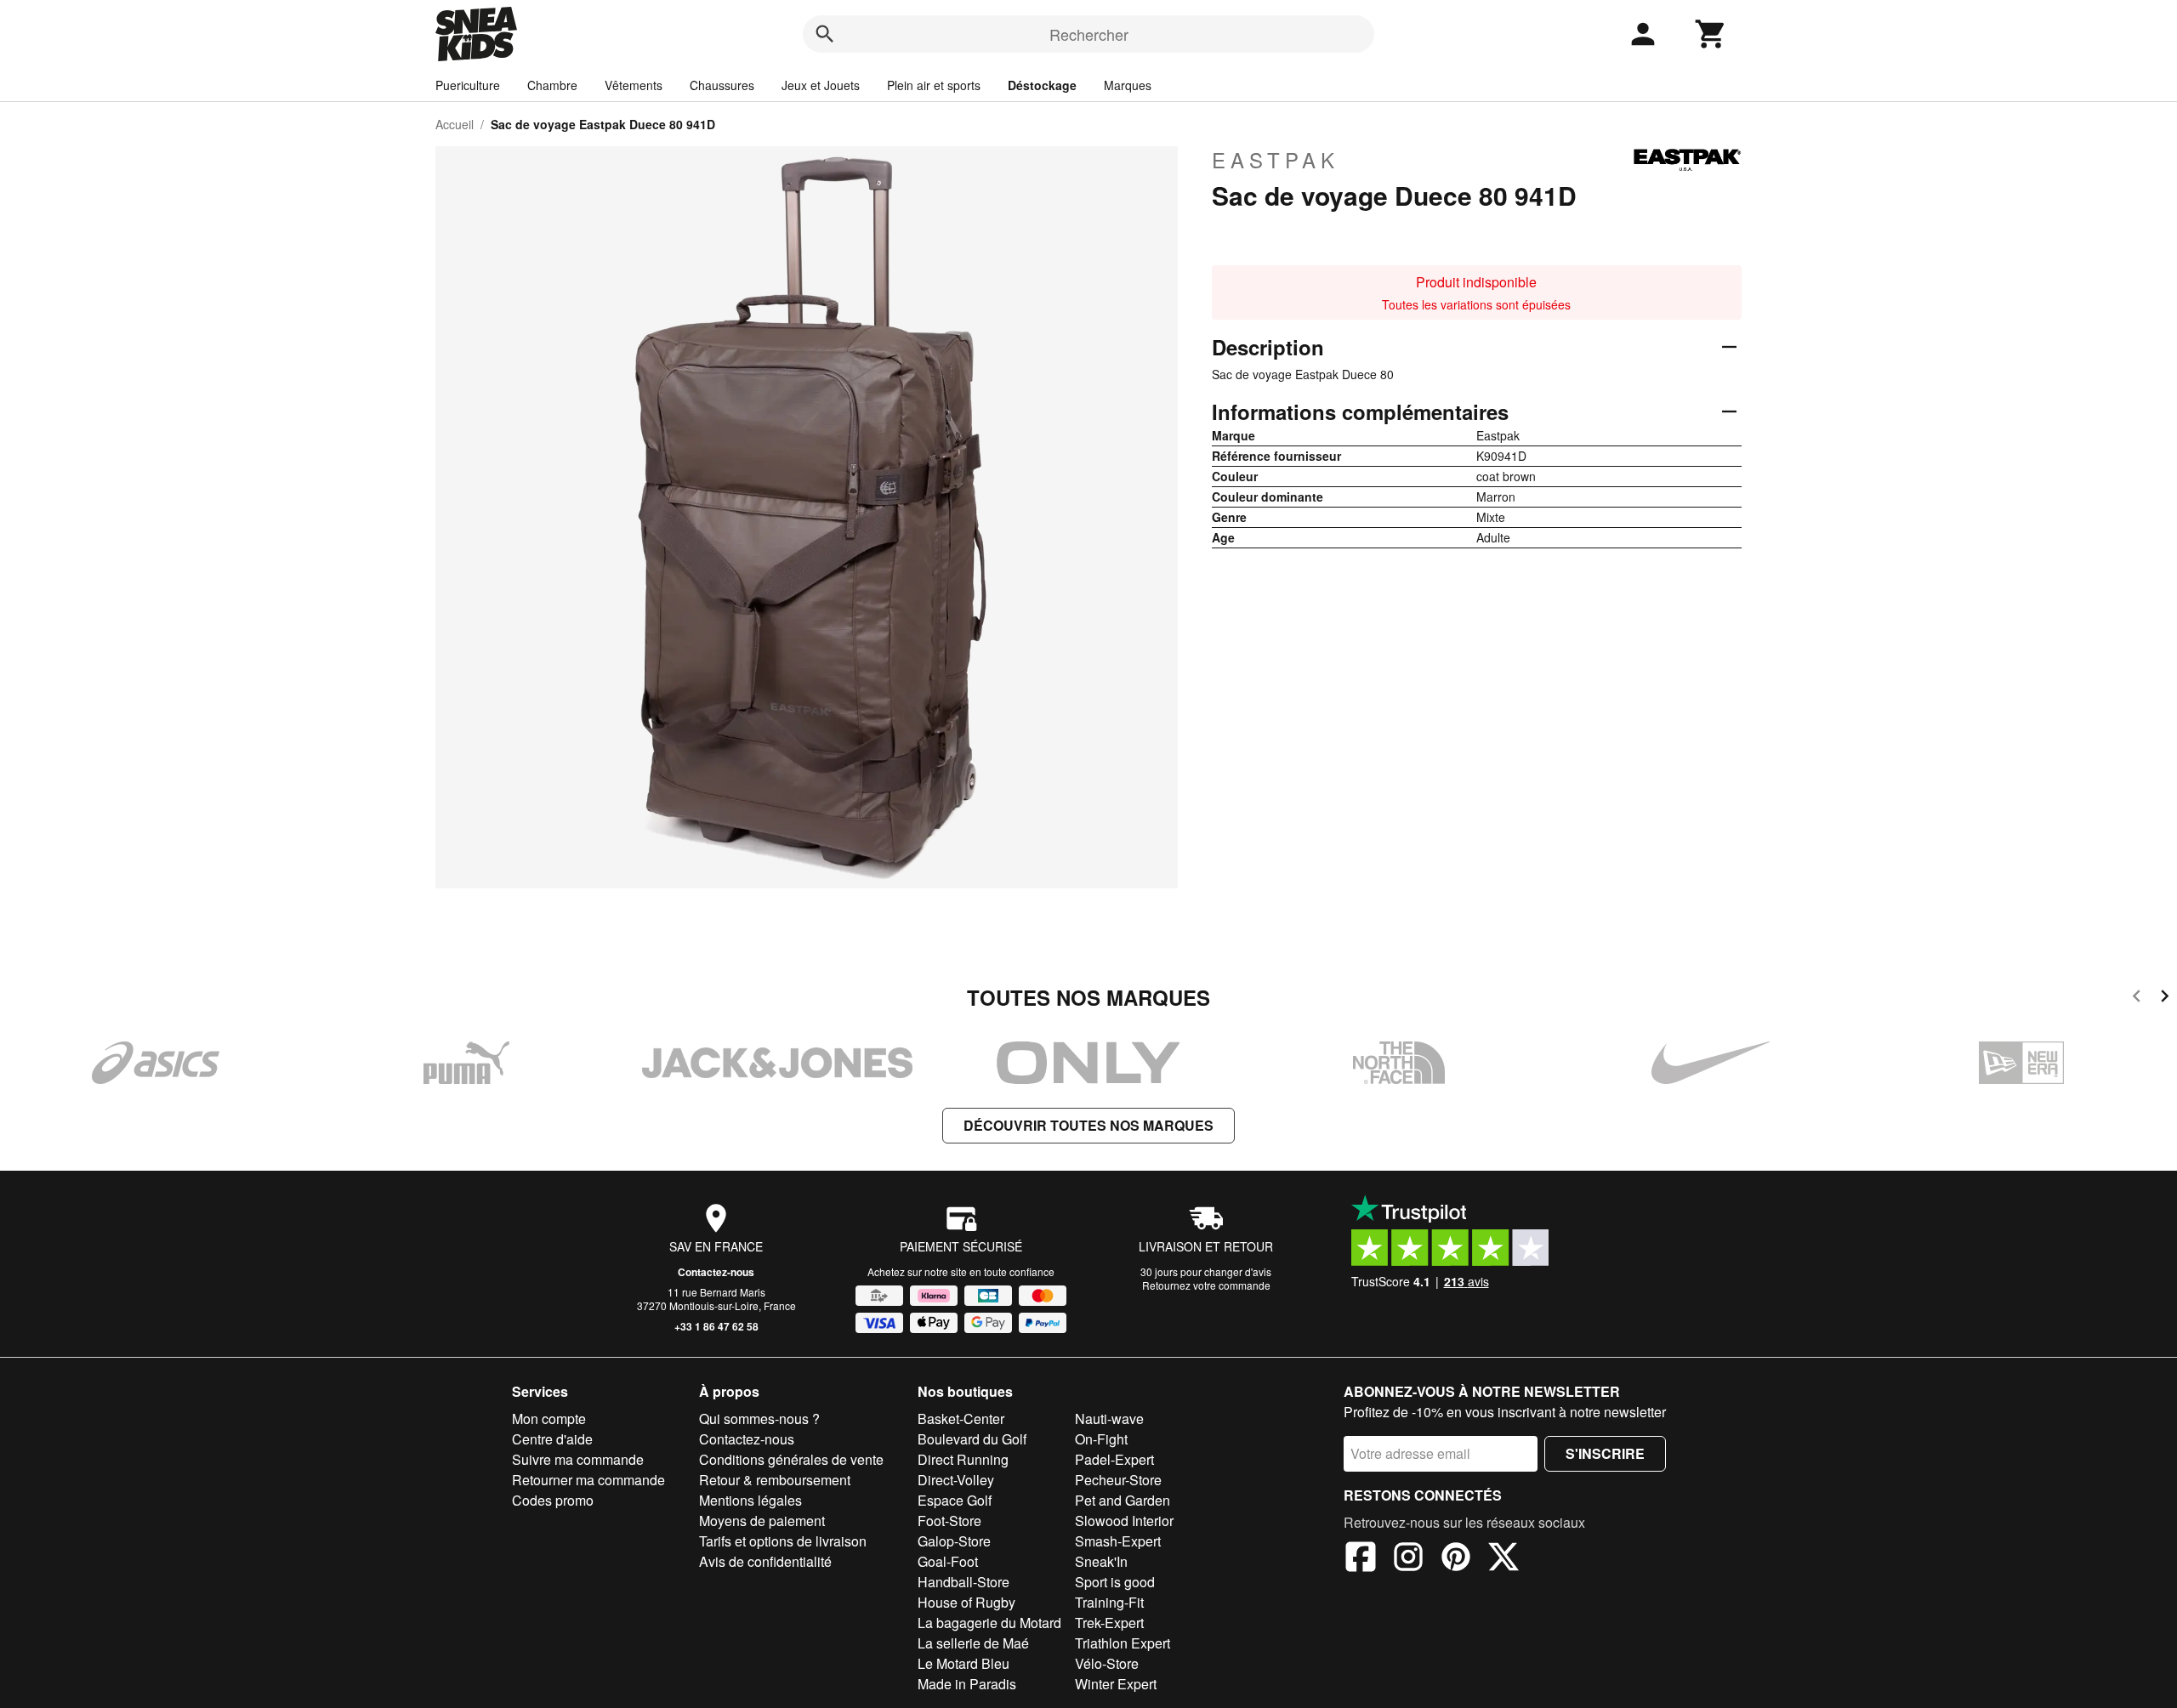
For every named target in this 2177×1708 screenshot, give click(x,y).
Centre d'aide (552, 1439)
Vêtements (634, 85)
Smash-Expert (1118, 1541)
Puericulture (468, 85)
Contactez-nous (716, 1272)
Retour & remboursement (775, 1480)
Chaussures (722, 85)
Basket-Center (961, 1419)
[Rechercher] (825, 34)
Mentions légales (750, 1500)
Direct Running (963, 1459)
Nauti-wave (1109, 1419)
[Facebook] (1361, 1559)
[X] (1503, 1559)
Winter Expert (1116, 1684)
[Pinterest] (1456, 1559)
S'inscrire (1605, 1453)
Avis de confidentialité (765, 1561)
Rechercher (1089, 34)
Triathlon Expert (1123, 1643)
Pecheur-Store (1118, 1480)
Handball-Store (963, 1582)
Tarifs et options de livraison (783, 1541)
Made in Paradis (967, 1684)
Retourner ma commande (588, 1480)
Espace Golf (955, 1500)
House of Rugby (966, 1602)
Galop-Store (954, 1541)
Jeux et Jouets (821, 85)
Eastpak (1276, 160)
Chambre (552, 85)
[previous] (2137, 999)
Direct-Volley (956, 1480)
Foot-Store (949, 1521)
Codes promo (553, 1500)
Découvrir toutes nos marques (1088, 1125)
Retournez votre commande (1206, 1285)
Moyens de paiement (762, 1521)
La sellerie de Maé (973, 1643)
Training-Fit (1109, 1602)
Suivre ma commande (578, 1459)
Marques (1128, 85)
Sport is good (1115, 1582)
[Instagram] (1408, 1559)
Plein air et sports (934, 85)
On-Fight (1101, 1439)
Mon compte (549, 1419)
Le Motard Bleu (963, 1663)
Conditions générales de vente (791, 1459)
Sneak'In (1101, 1561)
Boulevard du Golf (972, 1439)
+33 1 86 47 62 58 (716, 1326)
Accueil (455, 124)
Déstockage (1042, 85)
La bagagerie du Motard (989, 1623)
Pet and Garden (1123, 1500)
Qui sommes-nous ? (759, 1419)
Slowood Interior (1124, 1521)
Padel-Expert (1114, 1459)
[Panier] (1711, 34)
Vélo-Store (1107, 1663)
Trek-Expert (1109, 1623)
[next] (2165, 999)
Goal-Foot (948, 1561)
